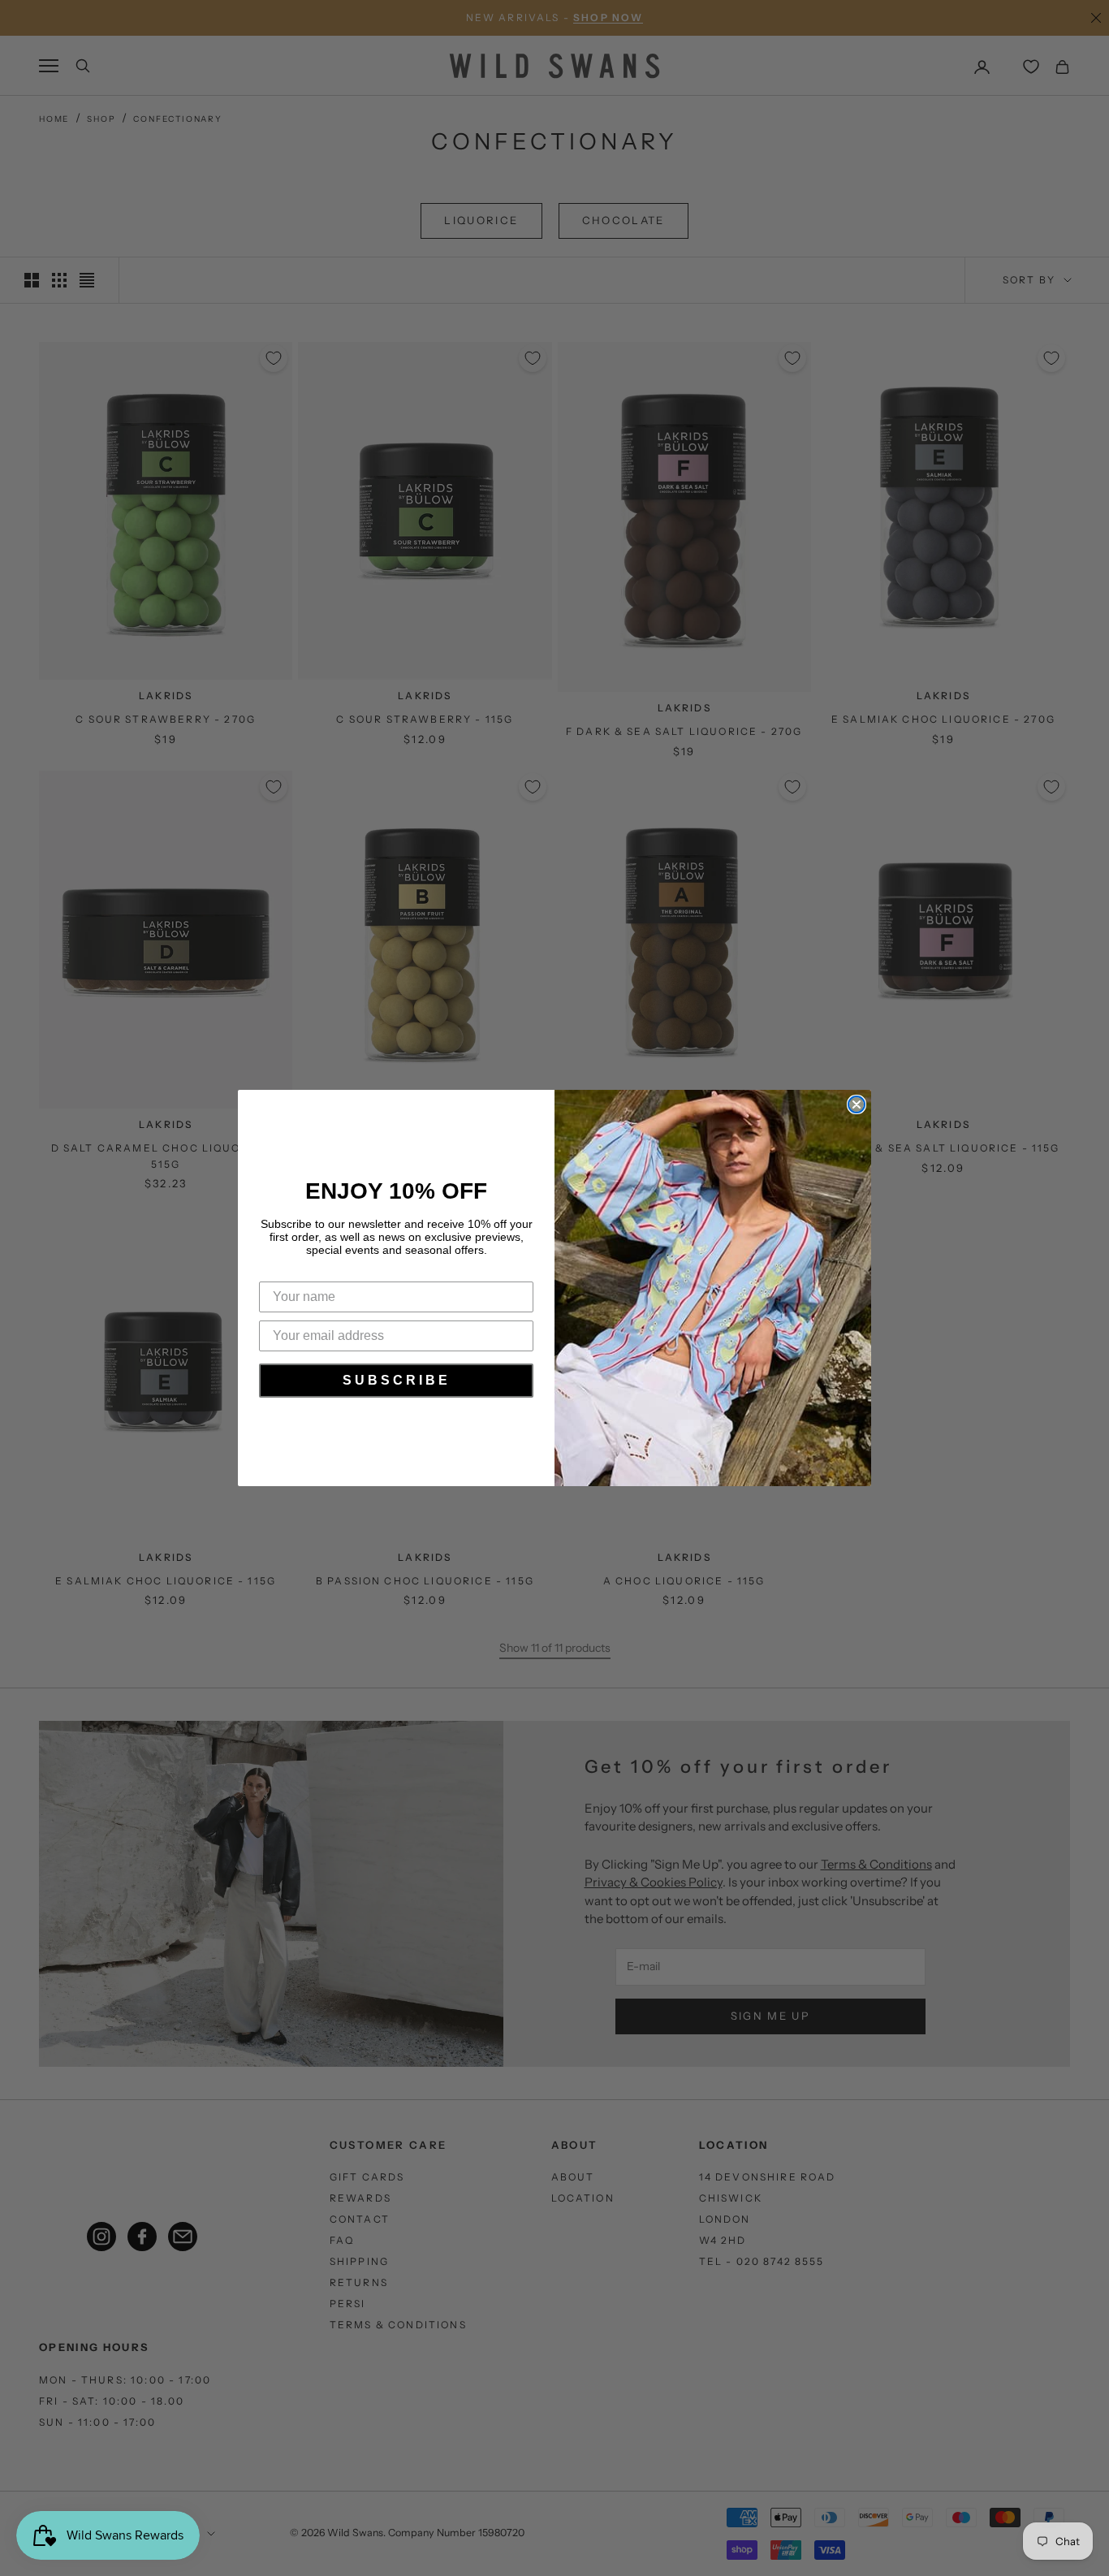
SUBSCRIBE (397, 1380)
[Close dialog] (857, 1104)
